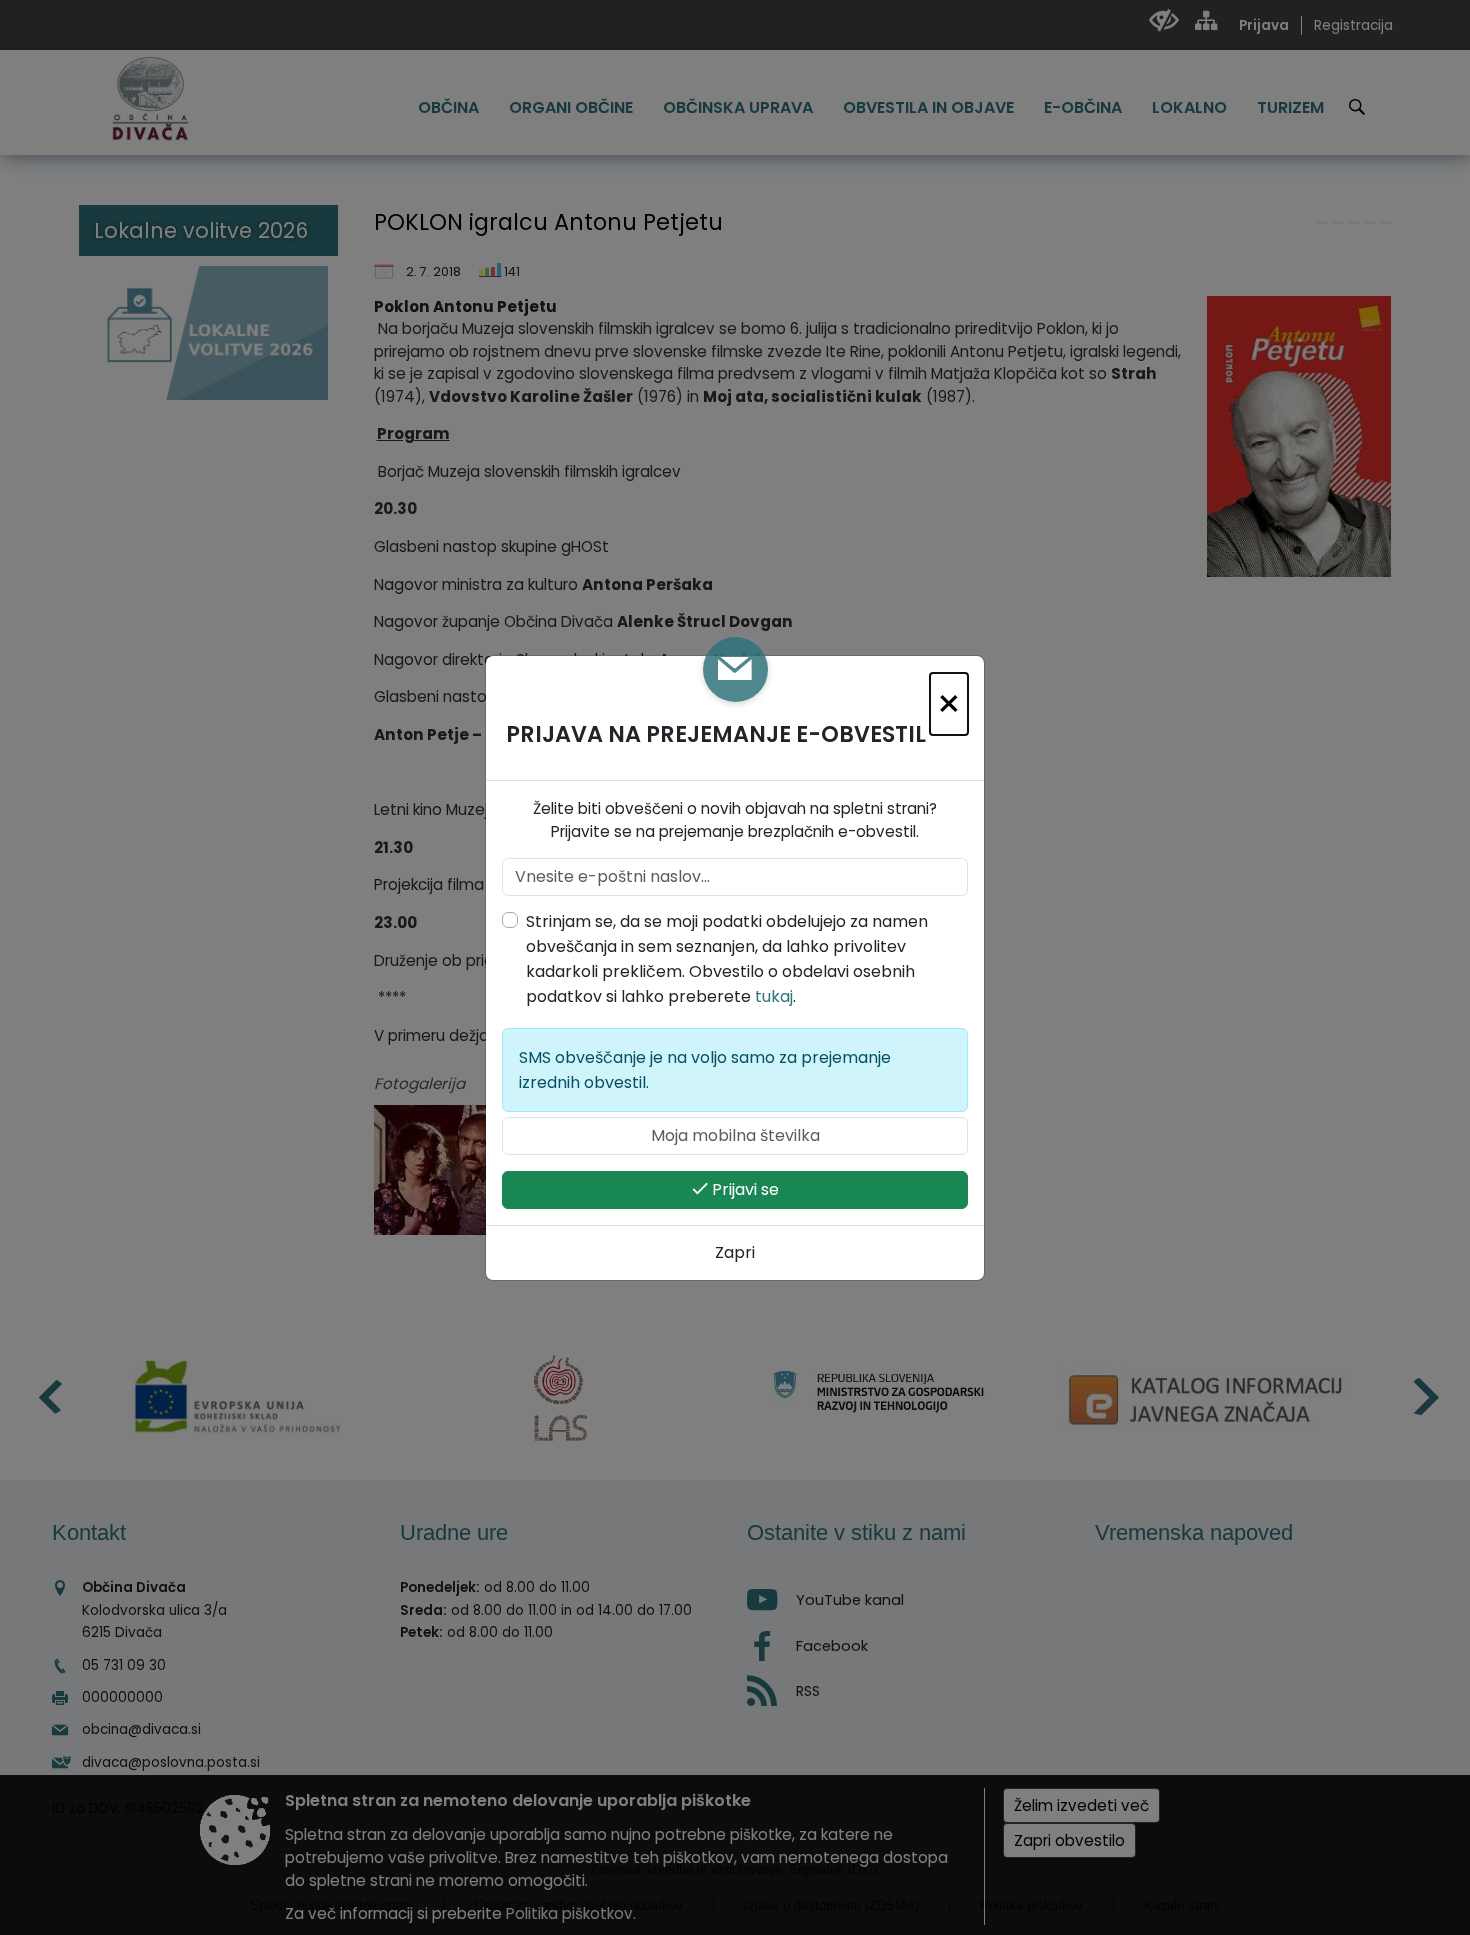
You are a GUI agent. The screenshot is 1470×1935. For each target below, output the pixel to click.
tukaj (774, 996)
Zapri (735, 1252)
